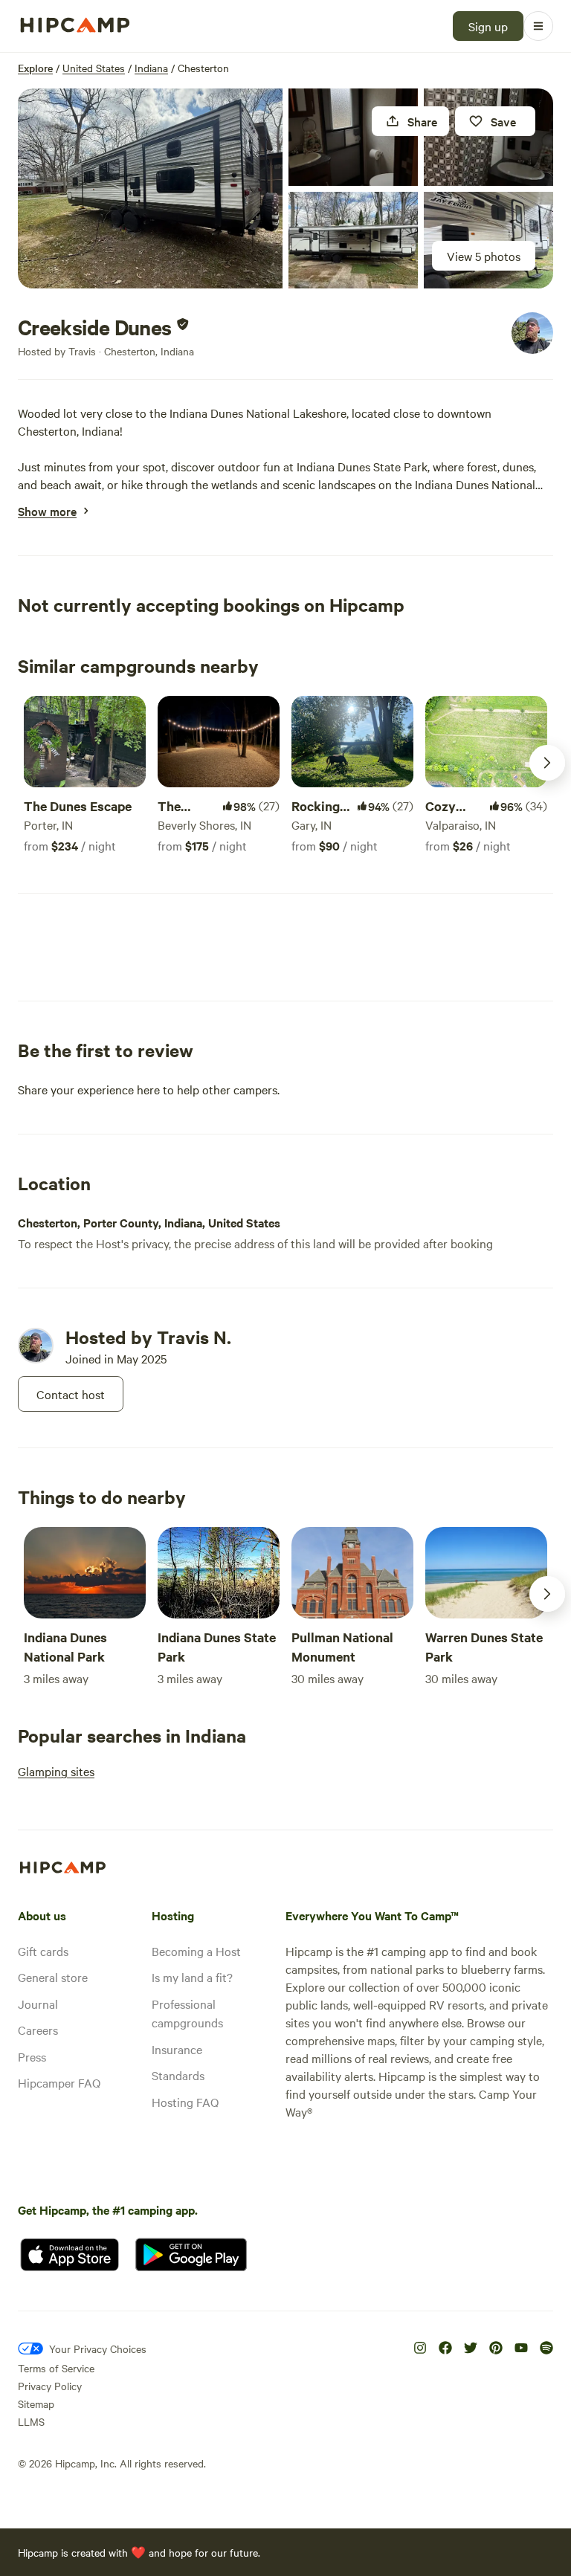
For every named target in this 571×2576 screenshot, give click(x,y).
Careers (38, 2030)
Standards (178, 2075)
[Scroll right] (547, 763)
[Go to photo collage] (150, 188)
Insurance (177, 2049)
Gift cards (43, 1951)
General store (53, 1977)
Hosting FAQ (185, 2102)
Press (32, 2056)
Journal (38, 2004)
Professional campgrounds (187, 2013)
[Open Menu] (538, 26)
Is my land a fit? (192, 1977)
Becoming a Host (196, 1951)
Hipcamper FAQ (59, 2082)
